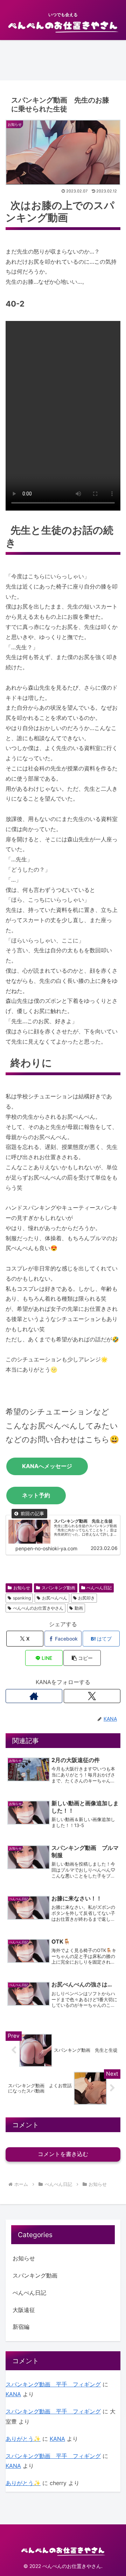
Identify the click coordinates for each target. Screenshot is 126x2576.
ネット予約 (36, 1495)
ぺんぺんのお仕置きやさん (38, 1608)
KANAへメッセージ (47, 1466)
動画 (79, 1608)
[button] (82, 1658)
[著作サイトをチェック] (34, 1696)
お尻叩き (86, 1598)
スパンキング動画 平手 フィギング (53, 2384)
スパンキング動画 (58, 1588)
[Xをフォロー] (92, 1696)
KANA (13, 2394)
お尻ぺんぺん (55, 1598)
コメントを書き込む (63, 2154)
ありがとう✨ (23, 2439)
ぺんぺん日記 (99, 1588)
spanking (22, 1598)
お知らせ (22, 1588)
